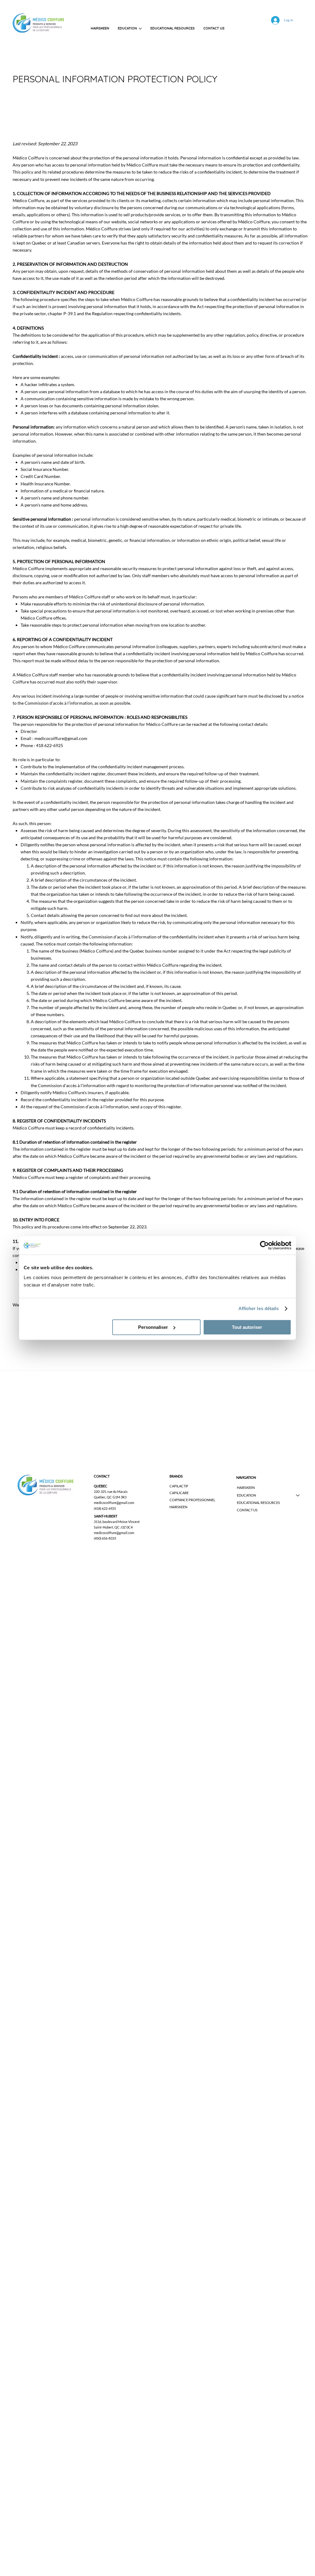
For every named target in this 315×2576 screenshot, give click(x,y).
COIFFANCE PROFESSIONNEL (192, 1500)
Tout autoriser (247, 1327)
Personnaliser (153, 1327)
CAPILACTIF (179, 1486)
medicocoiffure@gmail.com (61, 738)
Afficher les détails (259, 1308)
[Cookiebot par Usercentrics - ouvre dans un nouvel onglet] (264, 1245)
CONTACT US (247, 1510)
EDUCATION (246, 1495)
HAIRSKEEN (178, 1507)
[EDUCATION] (298, 1495)
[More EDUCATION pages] (140, 29)
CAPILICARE (179, 1493)
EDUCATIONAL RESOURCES (258, 1503)
